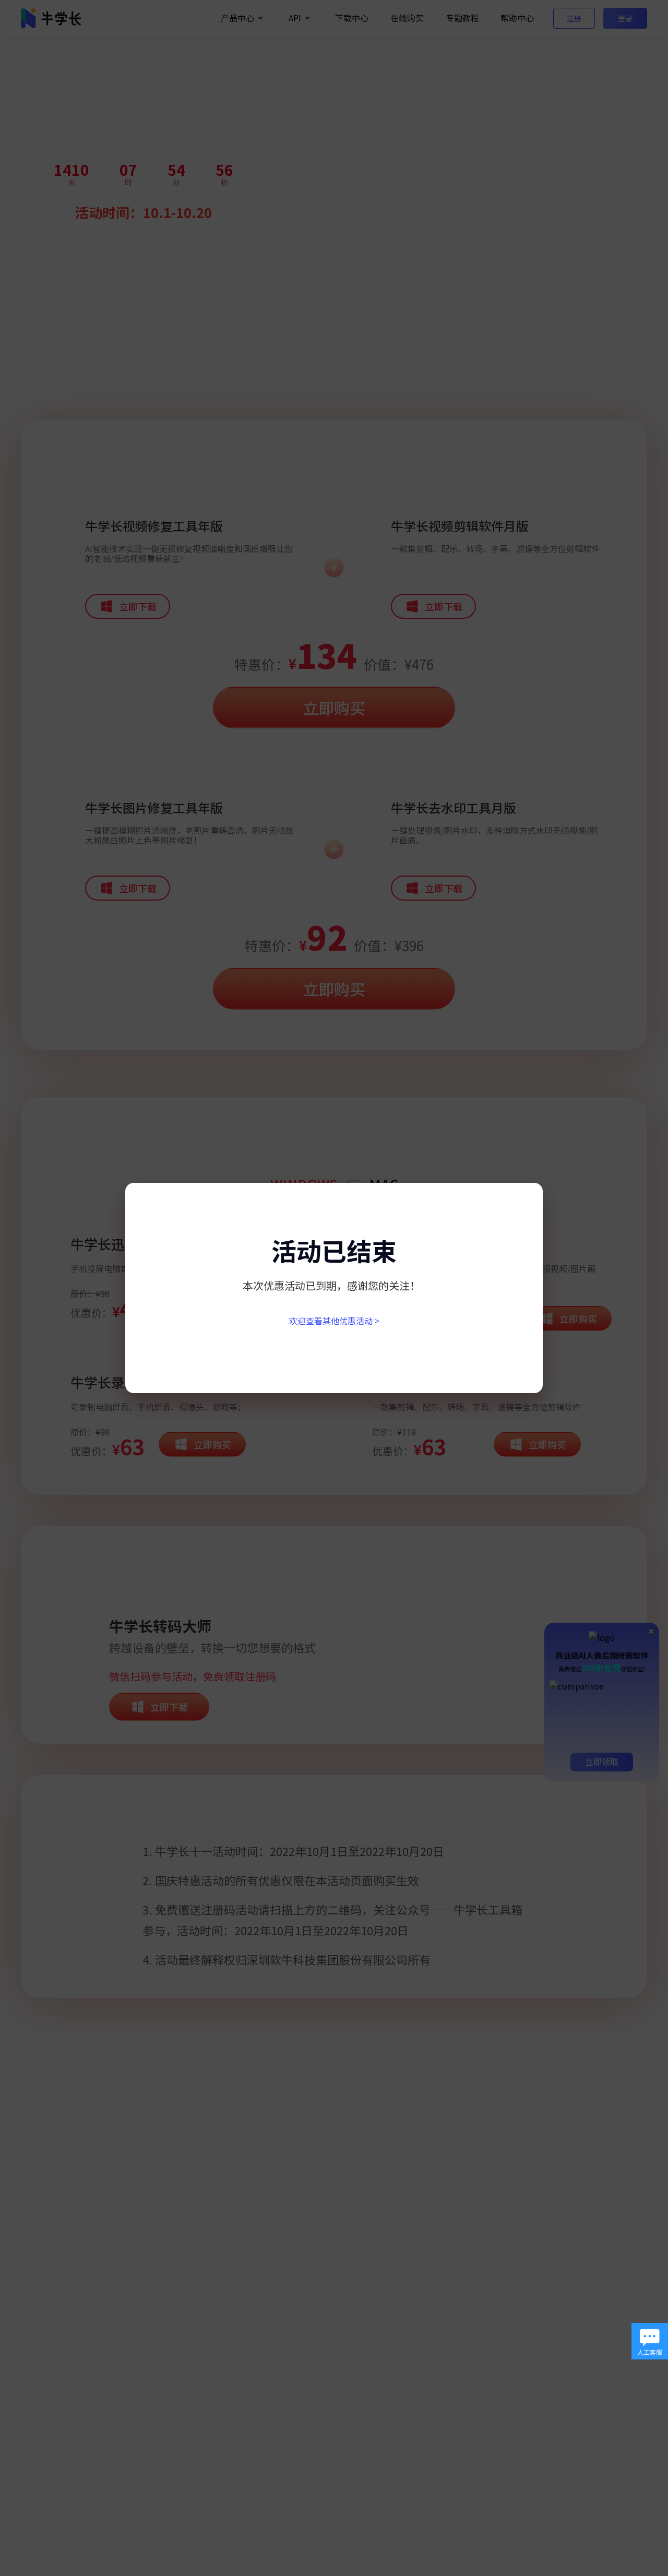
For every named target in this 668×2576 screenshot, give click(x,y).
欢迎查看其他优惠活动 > (334, 1321)
